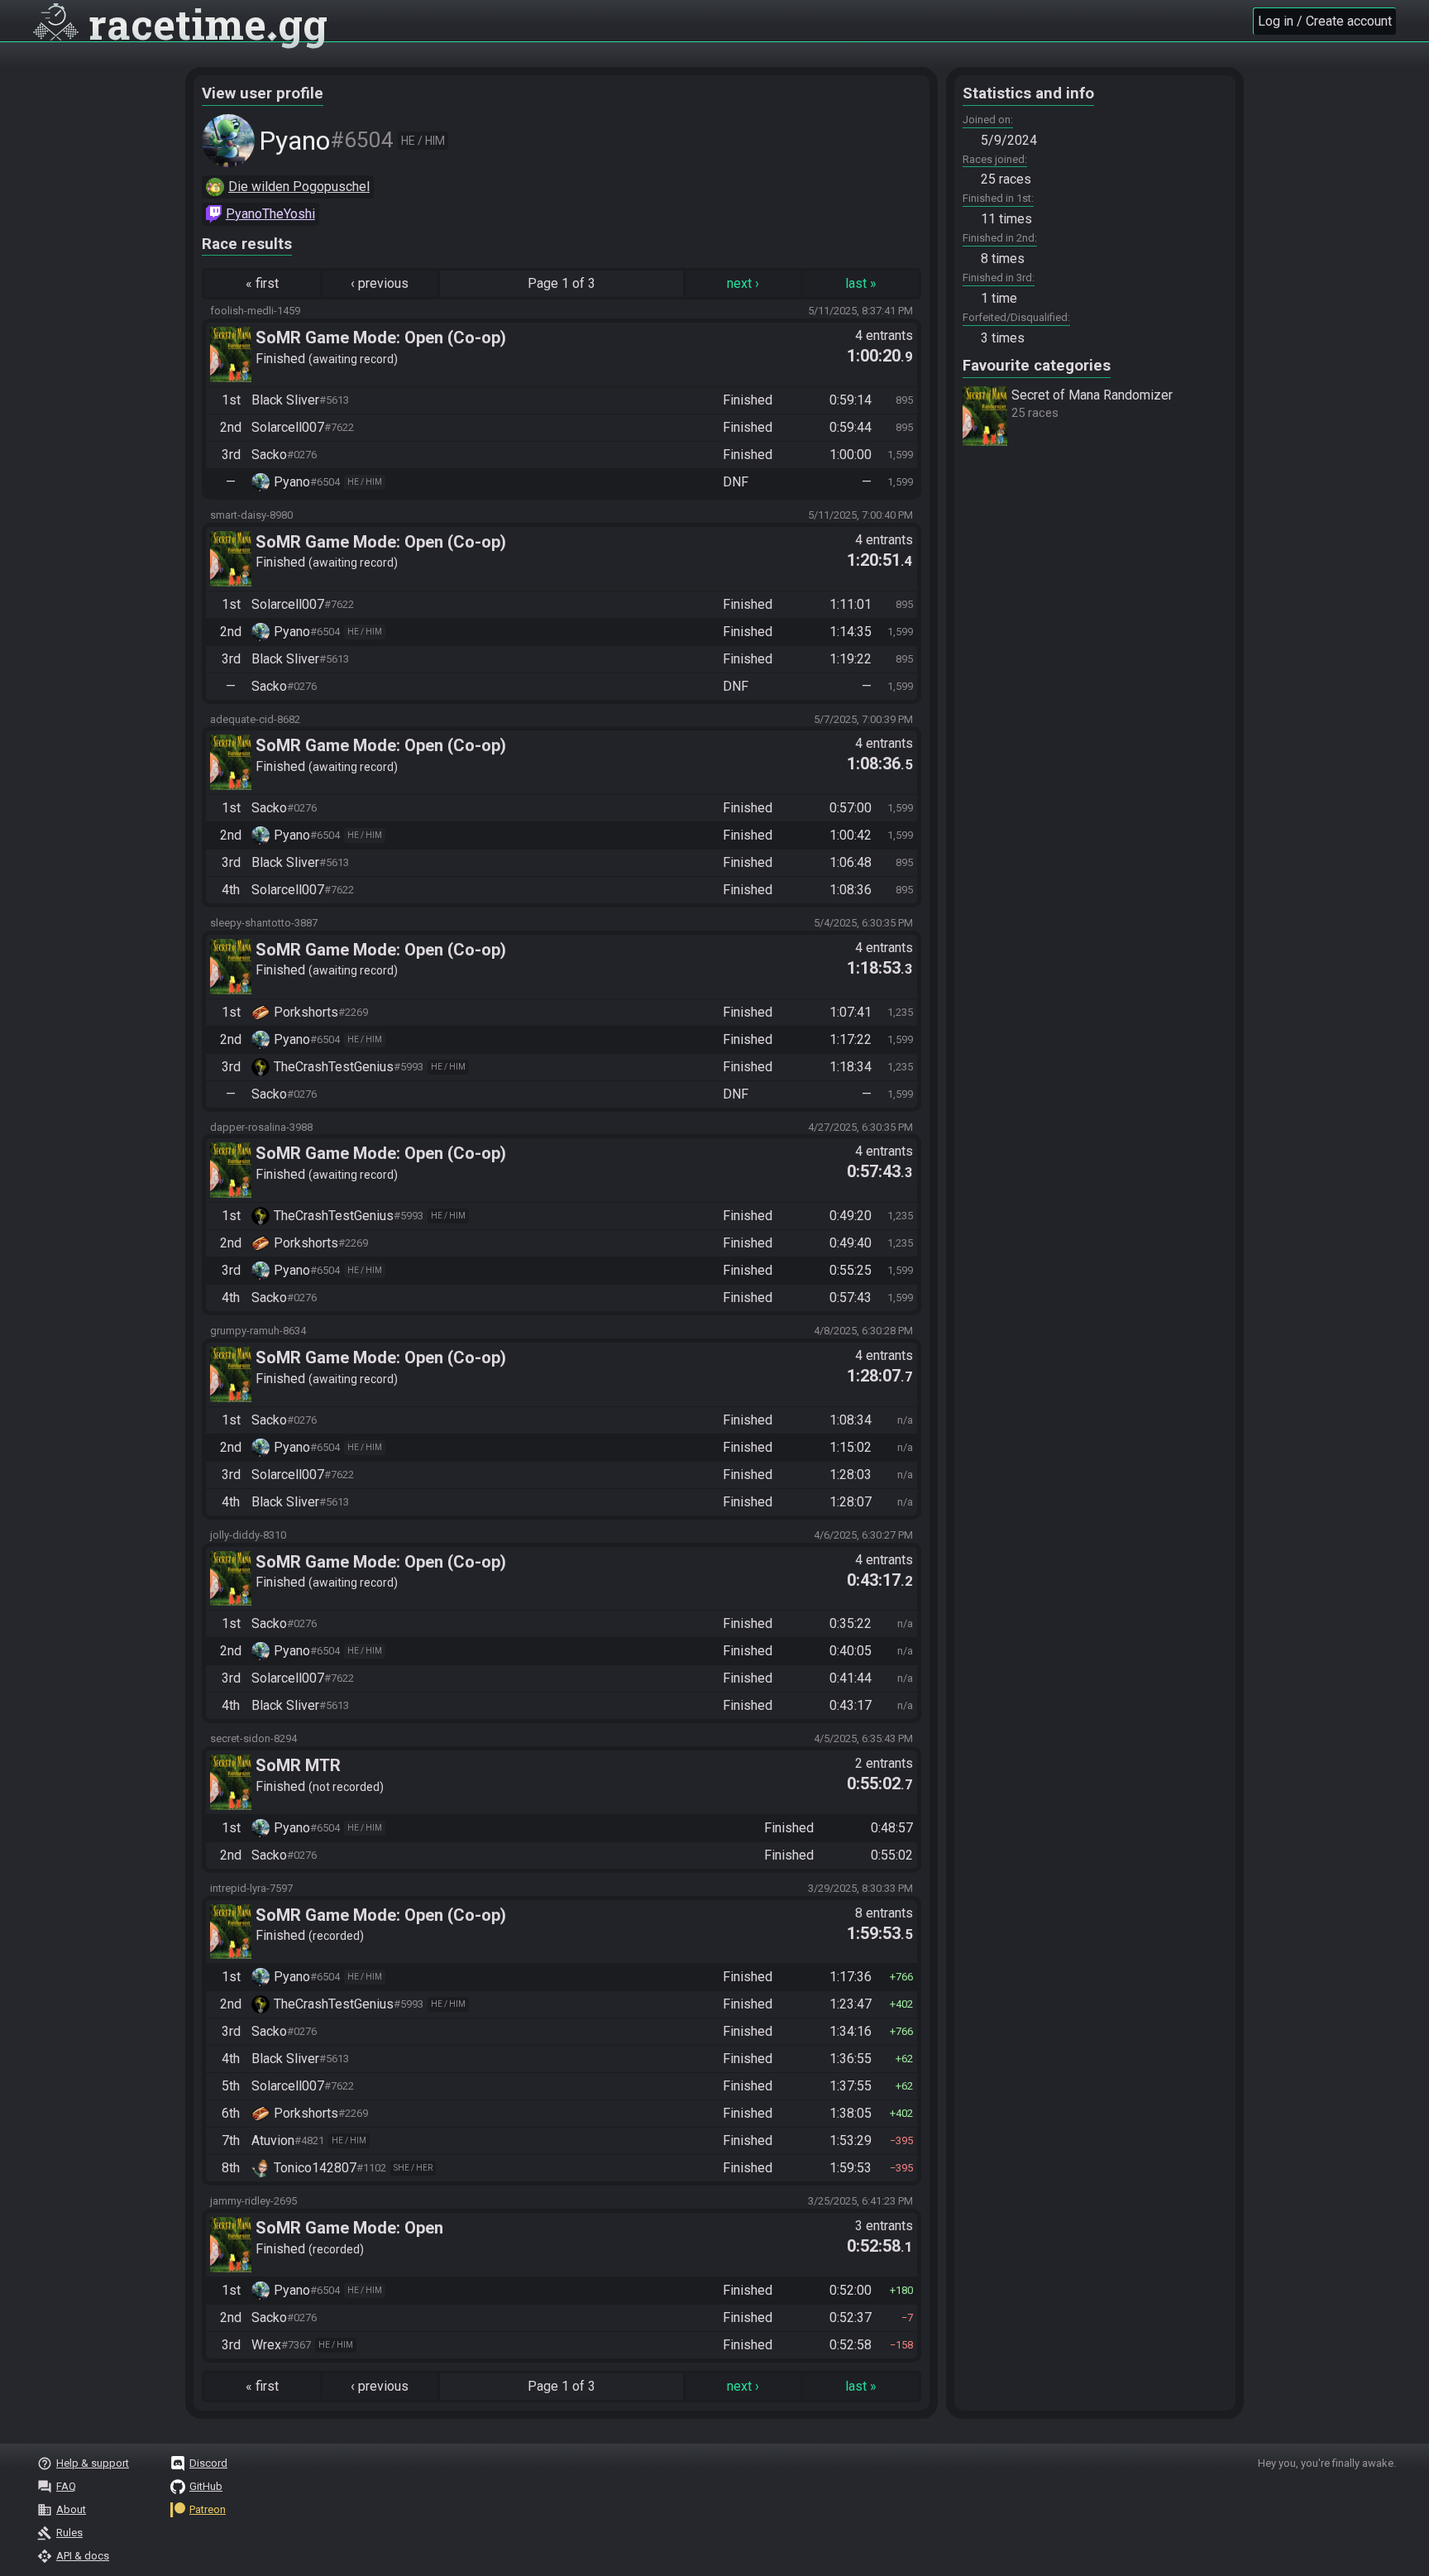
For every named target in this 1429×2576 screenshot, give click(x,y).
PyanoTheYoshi (270, 214)
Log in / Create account (1325, 21)
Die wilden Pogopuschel (299, 187)
